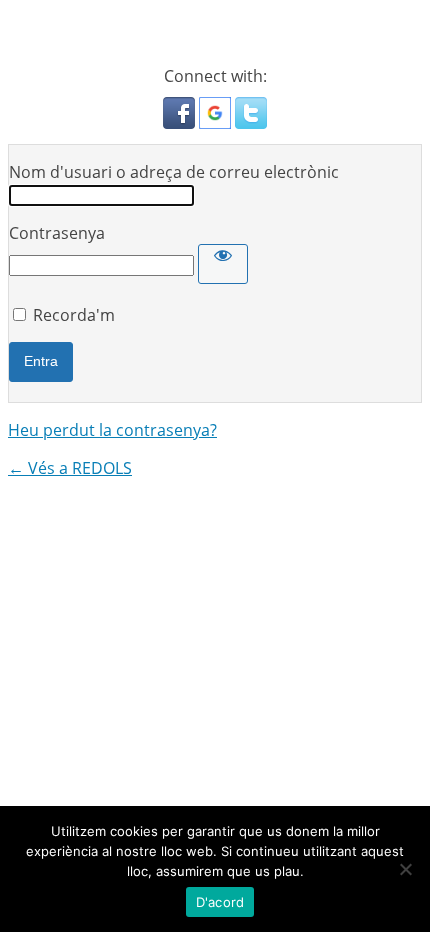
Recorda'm (74, 315)
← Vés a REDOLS (70, 468)
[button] (181, 123)
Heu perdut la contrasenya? (112, 430)
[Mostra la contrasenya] (223, 264)
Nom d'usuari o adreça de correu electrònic (174, 172)
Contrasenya (57, 233)
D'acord (220, 902)
